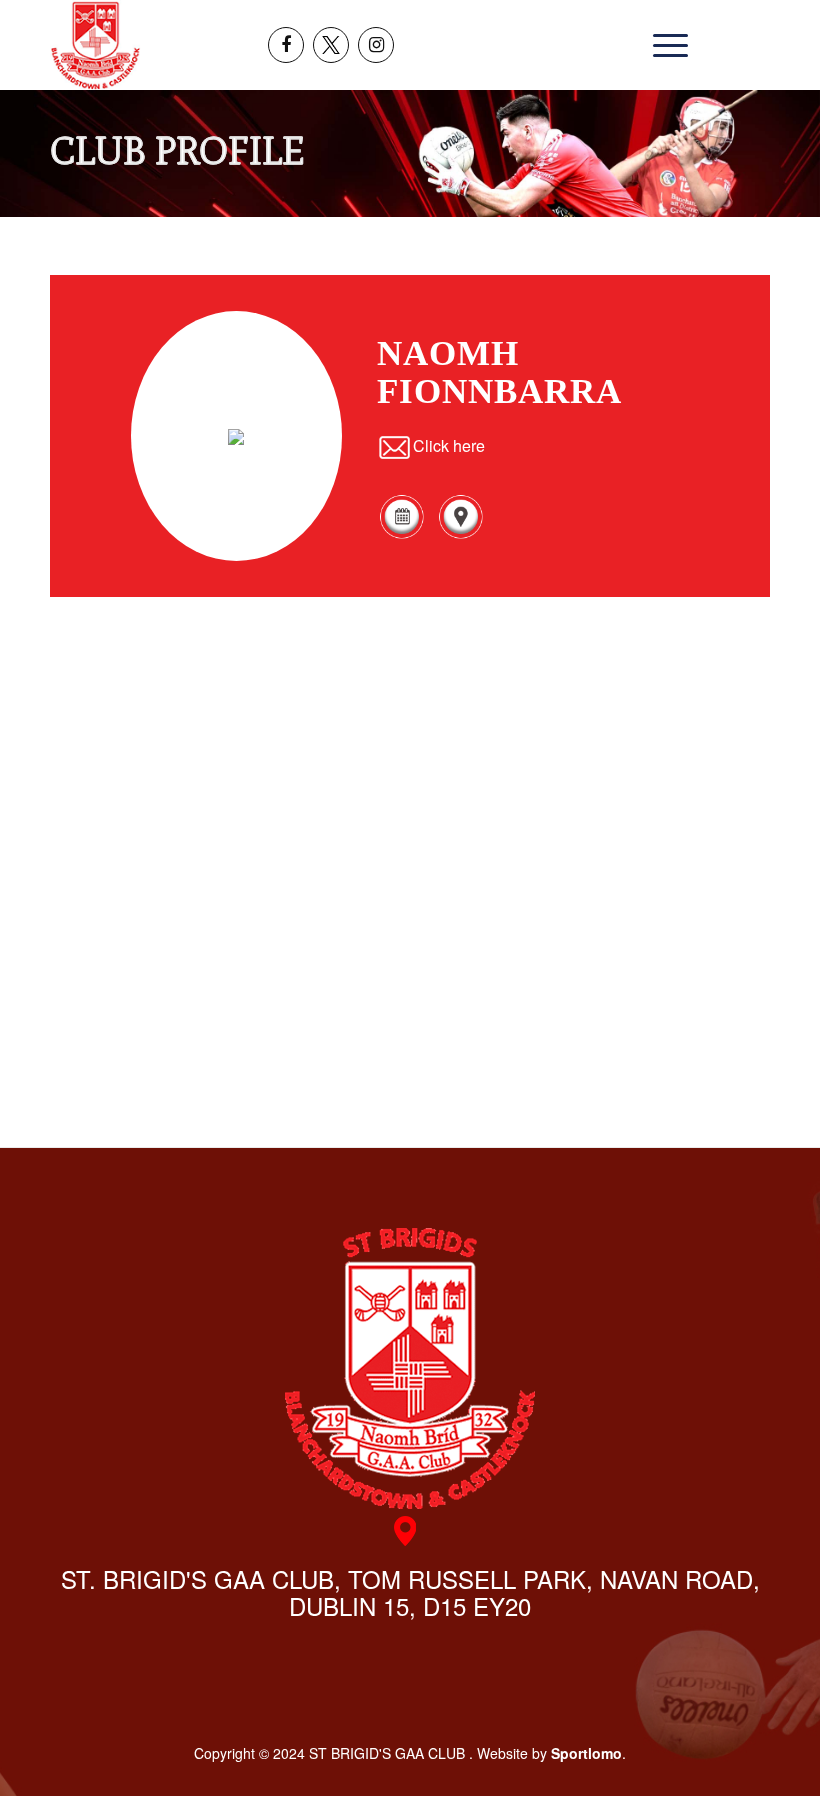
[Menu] (665, 45)
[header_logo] (95, 45)
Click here (449, 445)
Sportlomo (586, 1753)
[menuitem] (665, 45)
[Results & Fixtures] (401, 534)
